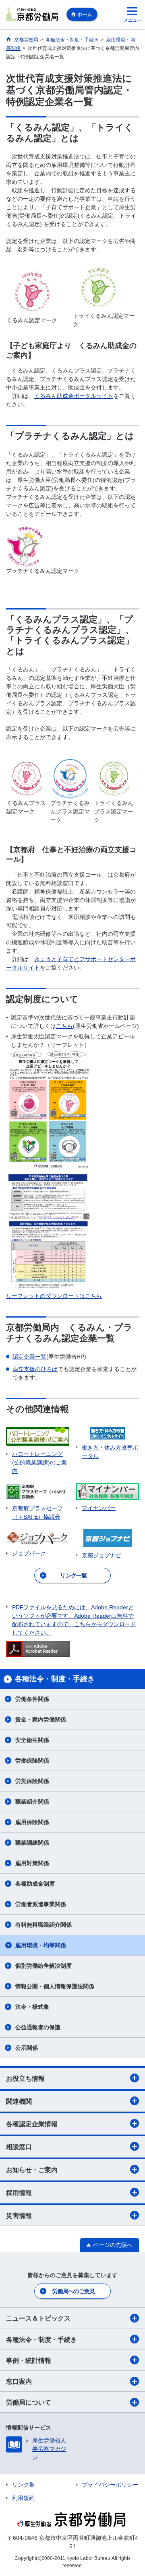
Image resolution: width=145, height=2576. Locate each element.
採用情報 (19, 2193)
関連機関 (19, 2101)
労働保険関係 (32, 1761)
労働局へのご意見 (73, 2291)
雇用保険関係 (32, 1822)
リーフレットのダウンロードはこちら (54, 1296)
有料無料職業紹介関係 (43, 1925)
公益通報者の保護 (38, 2027)
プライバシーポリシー (110, 2485)
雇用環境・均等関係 (41, 1945)
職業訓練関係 (32, 1843)
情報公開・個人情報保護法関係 (55, 1986)
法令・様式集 (32, 2007)
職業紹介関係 (32, 1802)
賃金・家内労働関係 (41, 1719)
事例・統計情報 (29, 2361)
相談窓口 (19, 2147)
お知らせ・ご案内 (32, 2170)
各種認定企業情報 (32, 2124)
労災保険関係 (32, 1781)
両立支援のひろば (35, 1369)
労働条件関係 (32, 1699)
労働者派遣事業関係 (41, 1904)
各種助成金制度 (35, 1884)
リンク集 (23, 2485)
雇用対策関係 (32, 1863)
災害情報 (19, 2216)
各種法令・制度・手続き (41, 2340)
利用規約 (23, 2498)
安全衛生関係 (32, 1740)
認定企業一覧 (29, 1357)
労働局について (29, 2402)
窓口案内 (19, 2381)
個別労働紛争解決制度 (43, 1966)
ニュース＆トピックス (38, 2318)
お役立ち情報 (25, 2079)
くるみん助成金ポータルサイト (74, 396)
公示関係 (27, 2048)
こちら (64, 1026)
